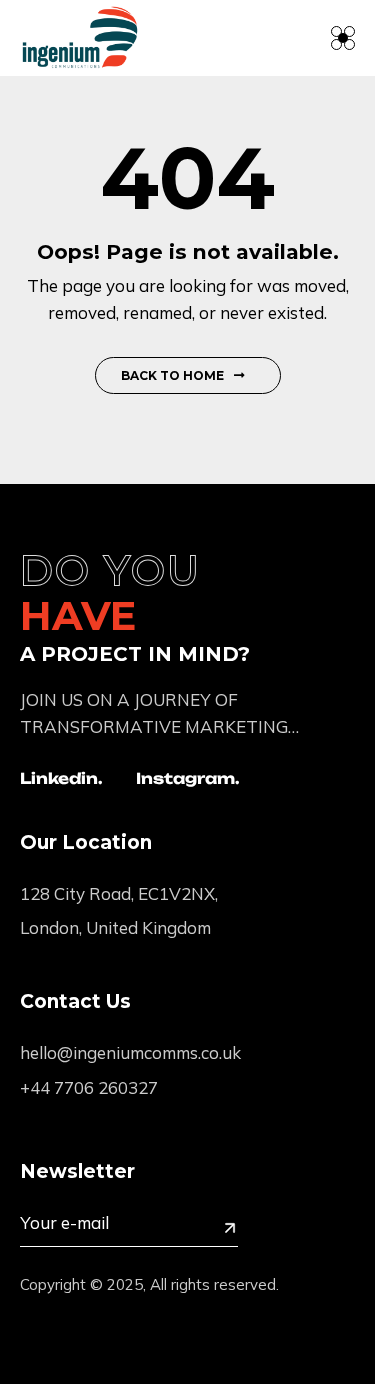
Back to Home (172, 375)
